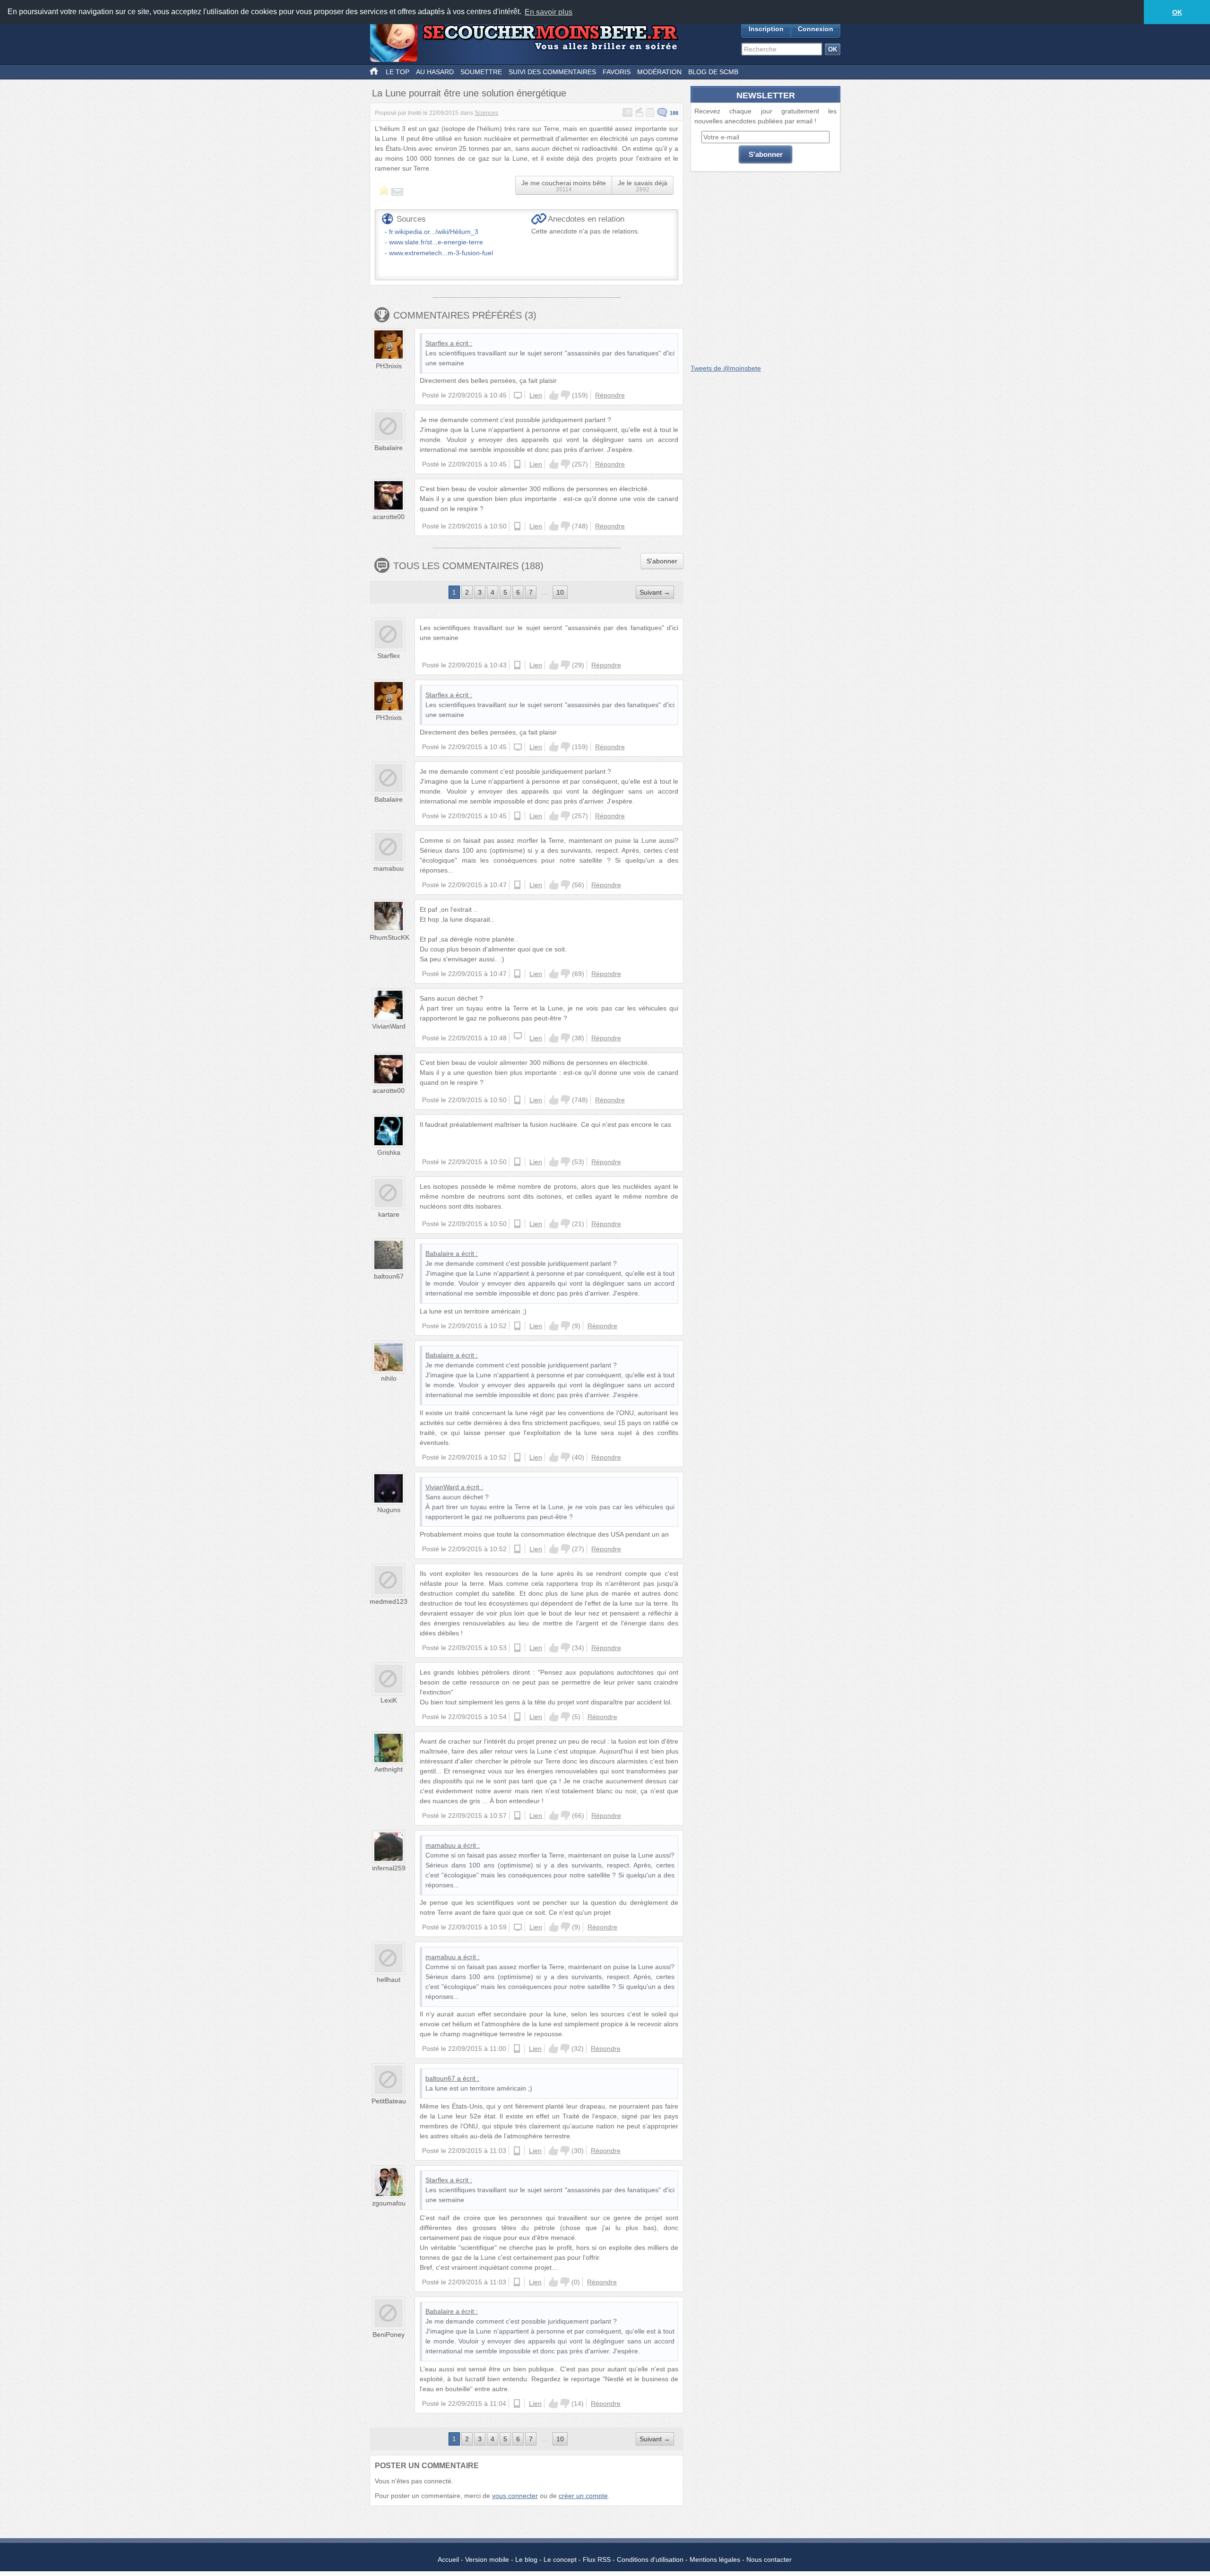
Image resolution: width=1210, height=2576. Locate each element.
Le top (398, 72)
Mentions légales (715, 2559)
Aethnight (389, 1769)
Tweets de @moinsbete (726, 368)
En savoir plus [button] (549, 12)
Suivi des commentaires (552, 72)
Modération (659, 72)
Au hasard (435, 72)
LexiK (389, 1700)
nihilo (389, 1378)
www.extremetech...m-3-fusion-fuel (441, 253)
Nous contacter (769, 2559)
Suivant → (655, 592)
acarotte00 (389, 517)
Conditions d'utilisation (650, 2559)
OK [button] (1177, 12)
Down (565, 395)
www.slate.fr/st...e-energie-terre (436, 242)
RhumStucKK (389, 937)
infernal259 (389, 1868)
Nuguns (389, 1510)
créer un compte (583, 2496)
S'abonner (662, 561)
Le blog (526, 2559)
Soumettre (481, 72)
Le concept (560, 2559)
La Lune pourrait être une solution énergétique (469, 93)
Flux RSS (597, 2559)
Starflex (437, 343)
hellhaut (389, 1980)
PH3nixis (389, 366)
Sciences (486, 113)
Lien (536, 395)
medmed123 (389, 1601)
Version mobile (487, 2559)
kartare (389, 1214)
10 (560, 592)
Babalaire (389, 448)
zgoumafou (389, 2203)
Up (554, 395)
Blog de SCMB (713, 72)
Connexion (816, 29)
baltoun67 (389, 1276)
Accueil (448, 2559)
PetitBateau (389, 2101)
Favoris (617, 72)
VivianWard (389, 1026)
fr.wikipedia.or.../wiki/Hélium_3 (434, 232)
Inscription (766, 29)
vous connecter (515, 2496)
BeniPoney (389, 2334)
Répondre (610, 395)
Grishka (389, 1152)
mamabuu (389, 868)
